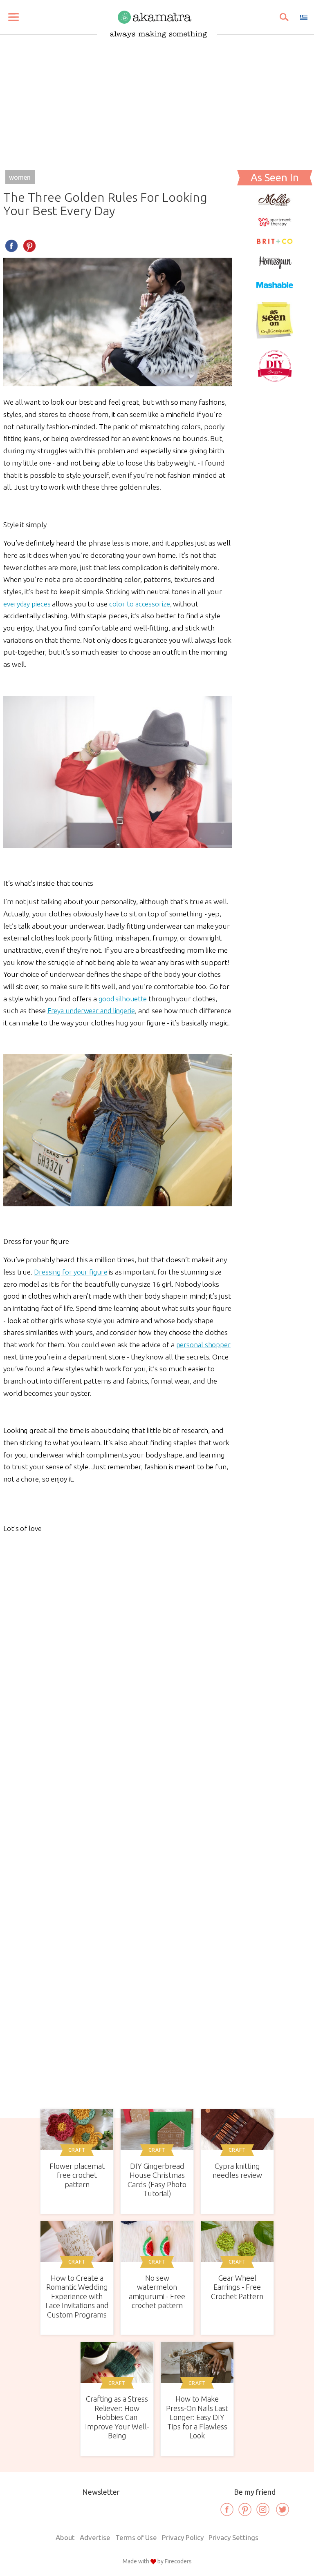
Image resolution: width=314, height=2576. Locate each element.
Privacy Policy (183, 2537)
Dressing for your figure (71, 1272)
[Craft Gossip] (275, 336)
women (20, 177)
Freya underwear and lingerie (91, 1011)
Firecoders (178, 2561)
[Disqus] (118, 1742)
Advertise (95, 2537)
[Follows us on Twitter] (283, 2509)
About (65, 2537)
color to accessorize (140, 604)
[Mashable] (275, 289)
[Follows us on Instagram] (263, 2509)
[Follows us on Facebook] (227, 2509)
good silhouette (123, 999)
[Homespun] (275, 266)
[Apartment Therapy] (275, 224)
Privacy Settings (233, 2537)
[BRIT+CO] (275, 242)
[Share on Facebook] (11, 246)
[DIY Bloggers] (275, 380)
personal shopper (203, 1345)
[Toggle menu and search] (13, 17)
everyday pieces (27, 604)
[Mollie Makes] (275, 204)
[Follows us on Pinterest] (245, 2509)
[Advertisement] (157, 99)
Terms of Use (136, 2537)
